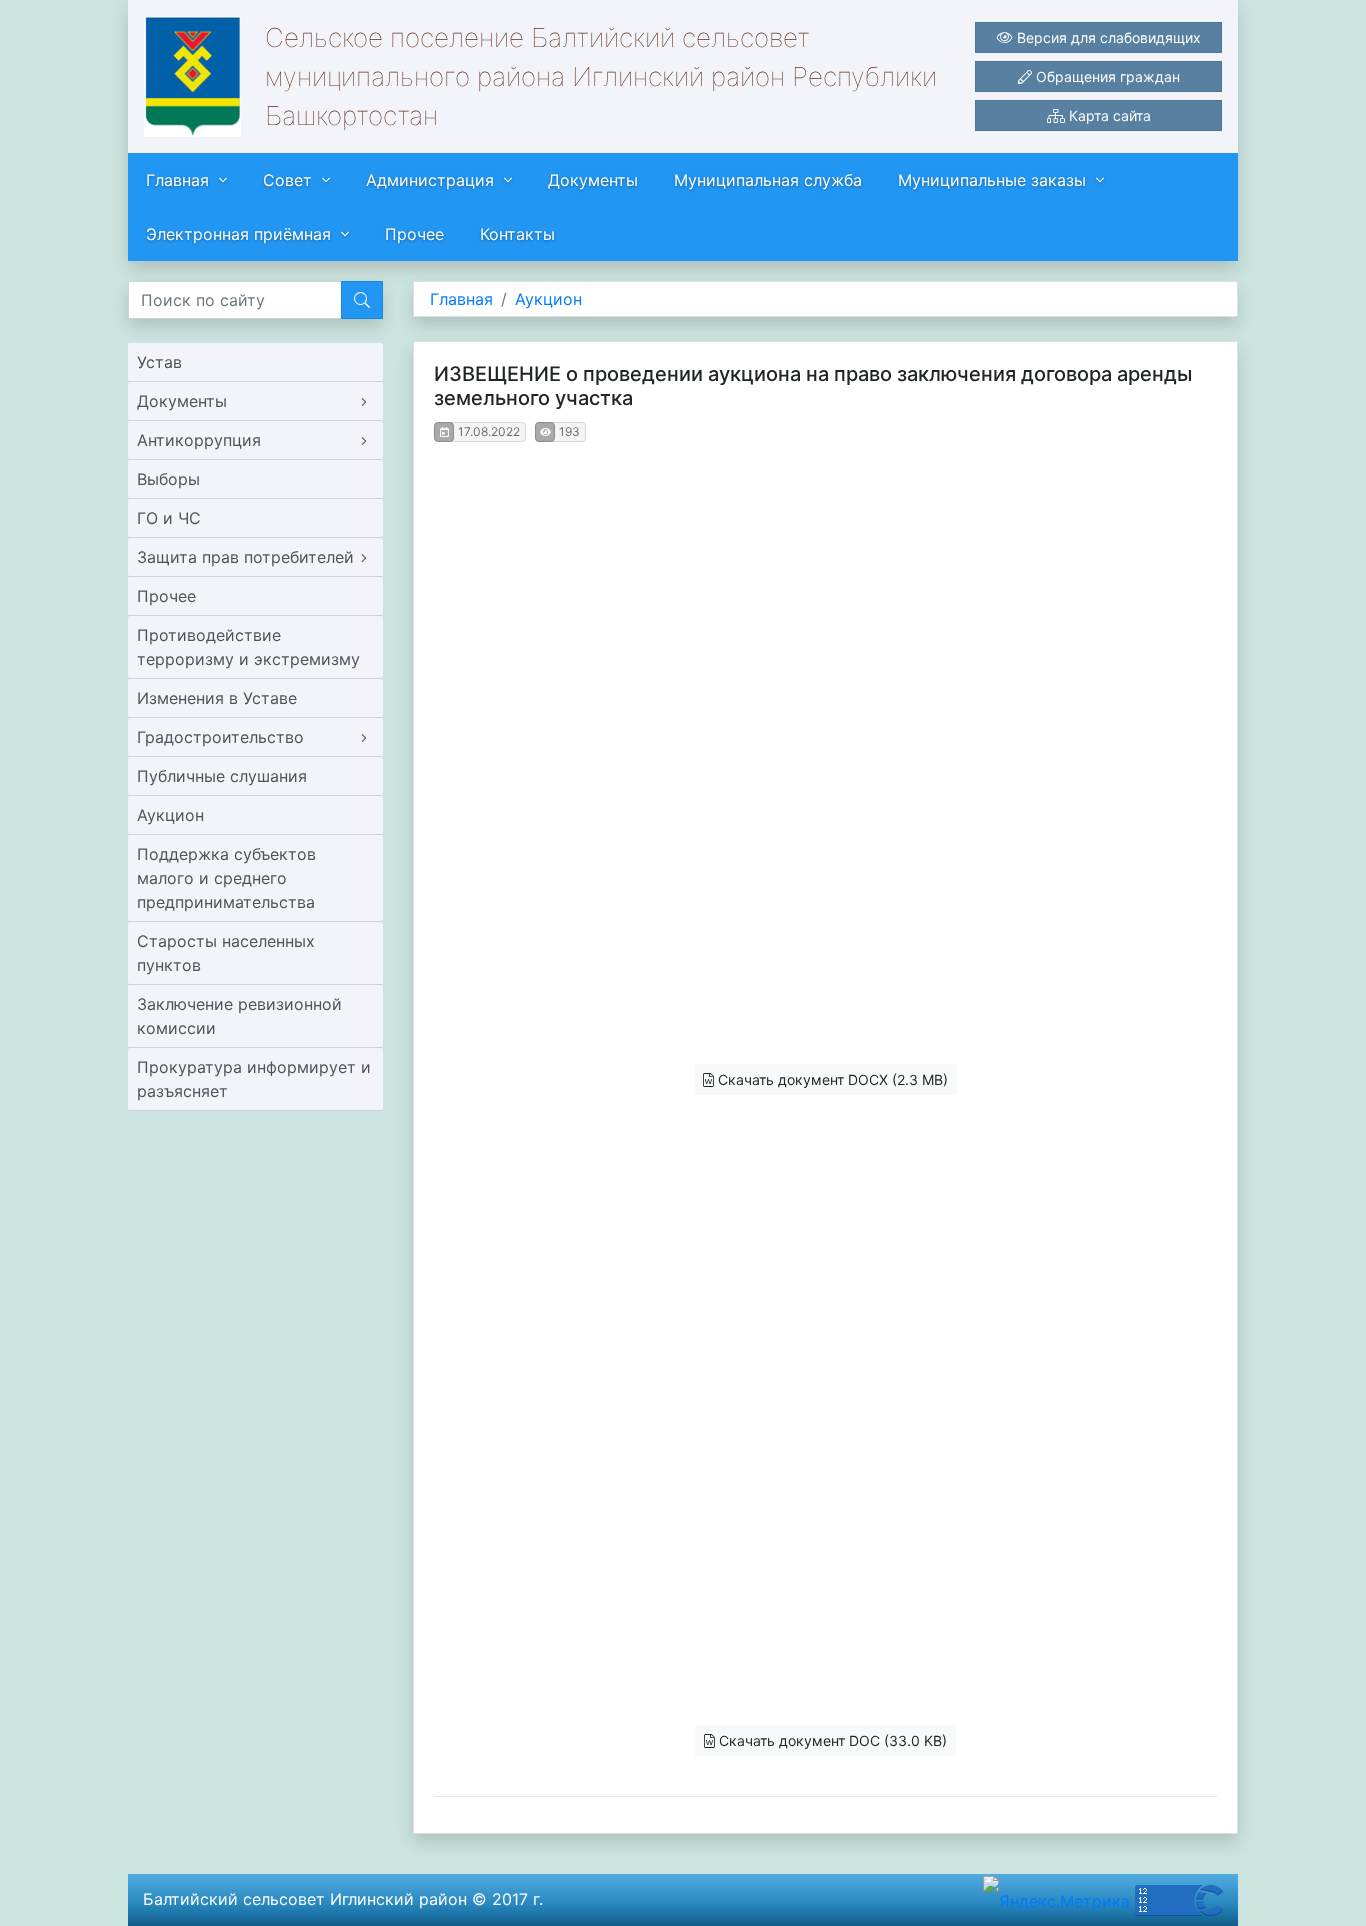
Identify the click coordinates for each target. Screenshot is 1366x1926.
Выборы (168, 479)
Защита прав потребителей (245, 557)
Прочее (414, 234)
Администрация (430, 180)
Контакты (517, 234)
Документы (593, 180)
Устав (159, 362)
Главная (177, 180)
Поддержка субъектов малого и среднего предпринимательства (226, 878)
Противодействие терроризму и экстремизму (248, 647)
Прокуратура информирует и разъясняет (254, 1079)
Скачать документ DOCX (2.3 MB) (831, 1079)
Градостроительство (220, 737)
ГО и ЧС (169, 518)
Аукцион (170, 815)
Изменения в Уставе (217, 698)
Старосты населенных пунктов (226, 953)
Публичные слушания (222, 776)
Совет (287, 180)
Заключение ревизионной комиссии (239, 1016)
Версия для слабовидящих (1107, 37)
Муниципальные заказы (992, 180)
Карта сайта (1108, 115)
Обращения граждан (1106, 76)
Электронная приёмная (238, 234)
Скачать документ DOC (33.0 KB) (831, 1740)
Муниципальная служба (768, 180)
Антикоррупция (199, 440)
